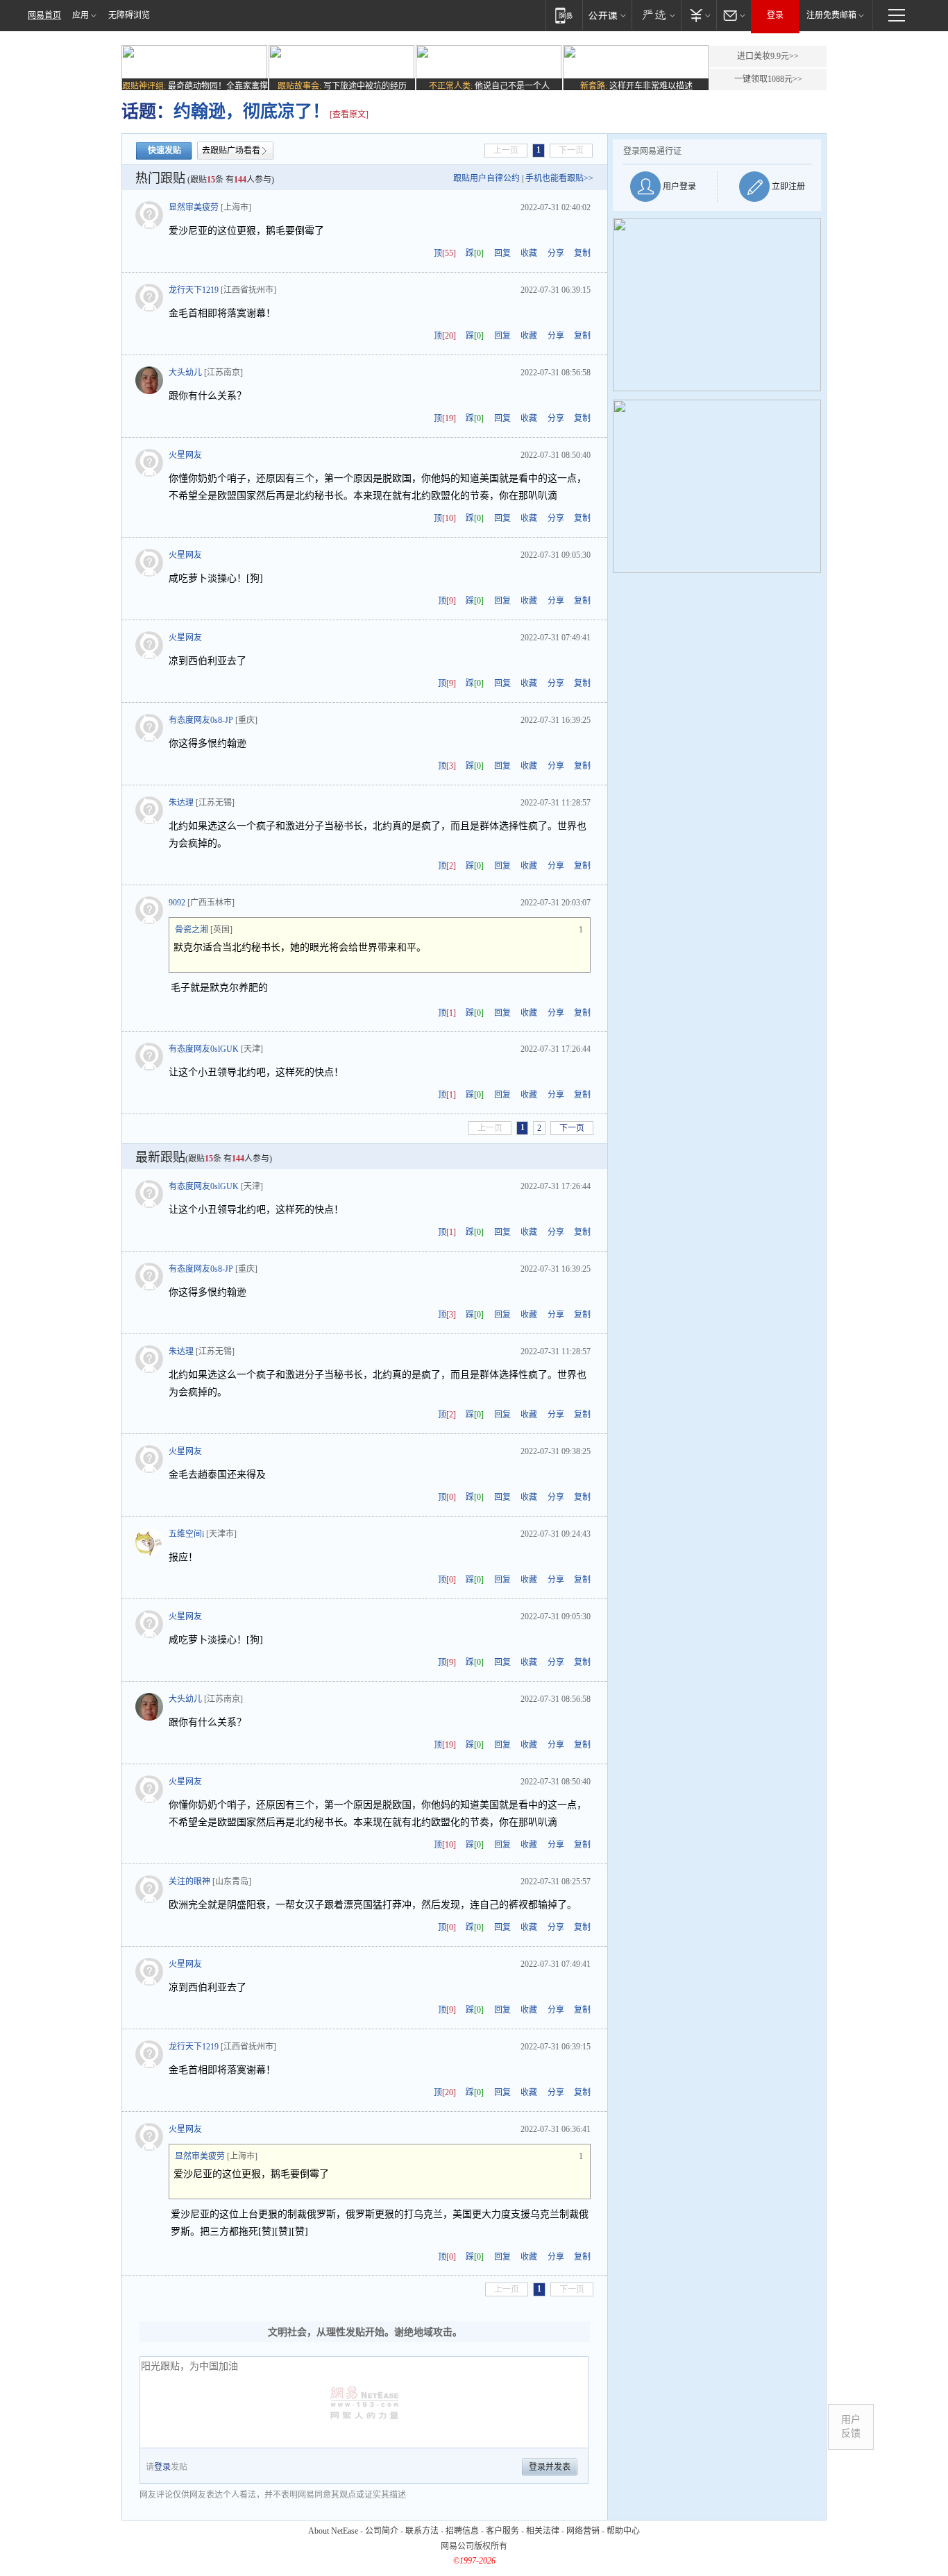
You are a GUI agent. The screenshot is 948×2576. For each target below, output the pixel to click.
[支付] (699, 15)
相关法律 (543, 2531)
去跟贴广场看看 (231, 151)
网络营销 (583, 2531)
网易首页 (44, 15)
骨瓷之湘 (192, 930)
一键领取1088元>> (768, 79)
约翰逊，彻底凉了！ (252, 111)
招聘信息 (462, 2531)
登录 (775, 15)
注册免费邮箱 (831, 15)
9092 (177, 903)
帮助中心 (623, 2531)
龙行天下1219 (194, 290)
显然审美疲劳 (194, 207)
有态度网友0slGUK (204, 1049)
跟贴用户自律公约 (486, 178)
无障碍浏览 (129, 15)
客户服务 (502, 2531)
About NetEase (333, 2531)
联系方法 (422, 2531)
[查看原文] (349, 114)
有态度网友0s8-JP (201, 720)
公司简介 (382, 2531)
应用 (81, 15)
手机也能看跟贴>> (559, 178)
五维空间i (186, 1534)
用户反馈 (851, 2426)
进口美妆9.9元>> (768, 56)
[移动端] (564, 15)
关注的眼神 (189, 1882)
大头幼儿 (185, 373)
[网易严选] (656, 15)
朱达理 (181, 803)
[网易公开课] (607, 15)
